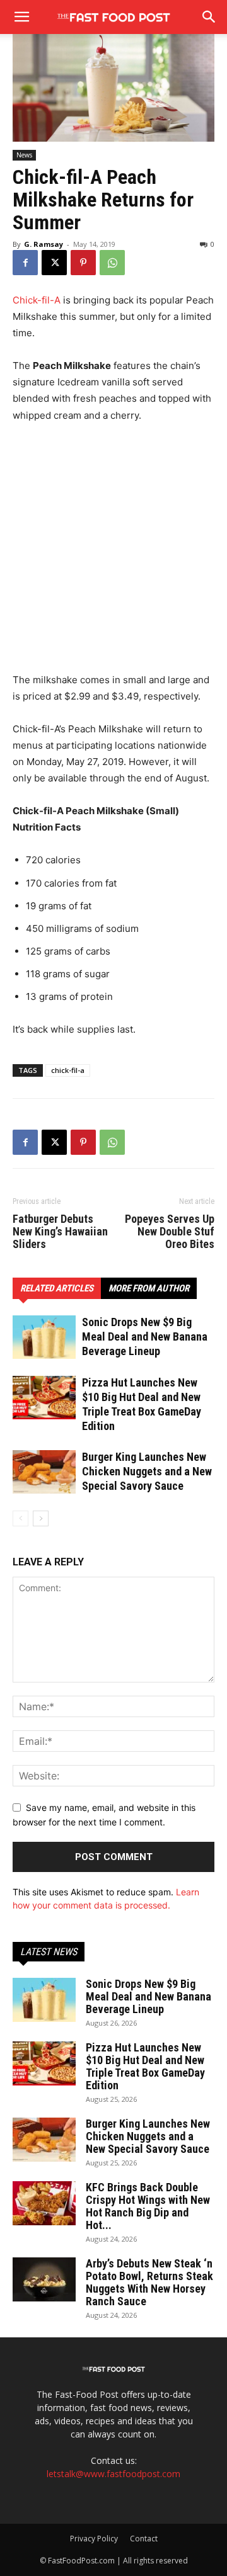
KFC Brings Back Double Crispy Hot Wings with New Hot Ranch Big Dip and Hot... (148, 2206)
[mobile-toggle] (21, 17)
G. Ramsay (44, 244)
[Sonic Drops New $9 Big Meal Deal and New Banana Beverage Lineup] (44, 1337)
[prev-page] (20, 1518)
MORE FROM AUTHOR (149, 1288)
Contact (144, 2539)
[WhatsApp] (112, 263)
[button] (209, 17)
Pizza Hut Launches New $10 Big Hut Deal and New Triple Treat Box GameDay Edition (145, 2066)
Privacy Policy (94, 2539)
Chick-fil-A (37, 300)
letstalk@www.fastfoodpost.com (113, 2474)
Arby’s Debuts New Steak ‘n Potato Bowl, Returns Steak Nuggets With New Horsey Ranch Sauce (149, 2282)
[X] (54, 263)
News (24, 155)
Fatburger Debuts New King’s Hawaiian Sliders (60, 1232)
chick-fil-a (68, 1070)
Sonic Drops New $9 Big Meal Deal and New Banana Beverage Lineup (145, 1336)
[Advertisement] (113, 553)
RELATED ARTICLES (57, 1288)
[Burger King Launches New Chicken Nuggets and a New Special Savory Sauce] (44, 1472)
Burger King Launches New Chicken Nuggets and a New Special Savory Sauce (147, 1471)
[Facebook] (25, 263)
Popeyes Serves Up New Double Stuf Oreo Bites (170, 1232)
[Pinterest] (83, 263)
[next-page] (41, 1518)
